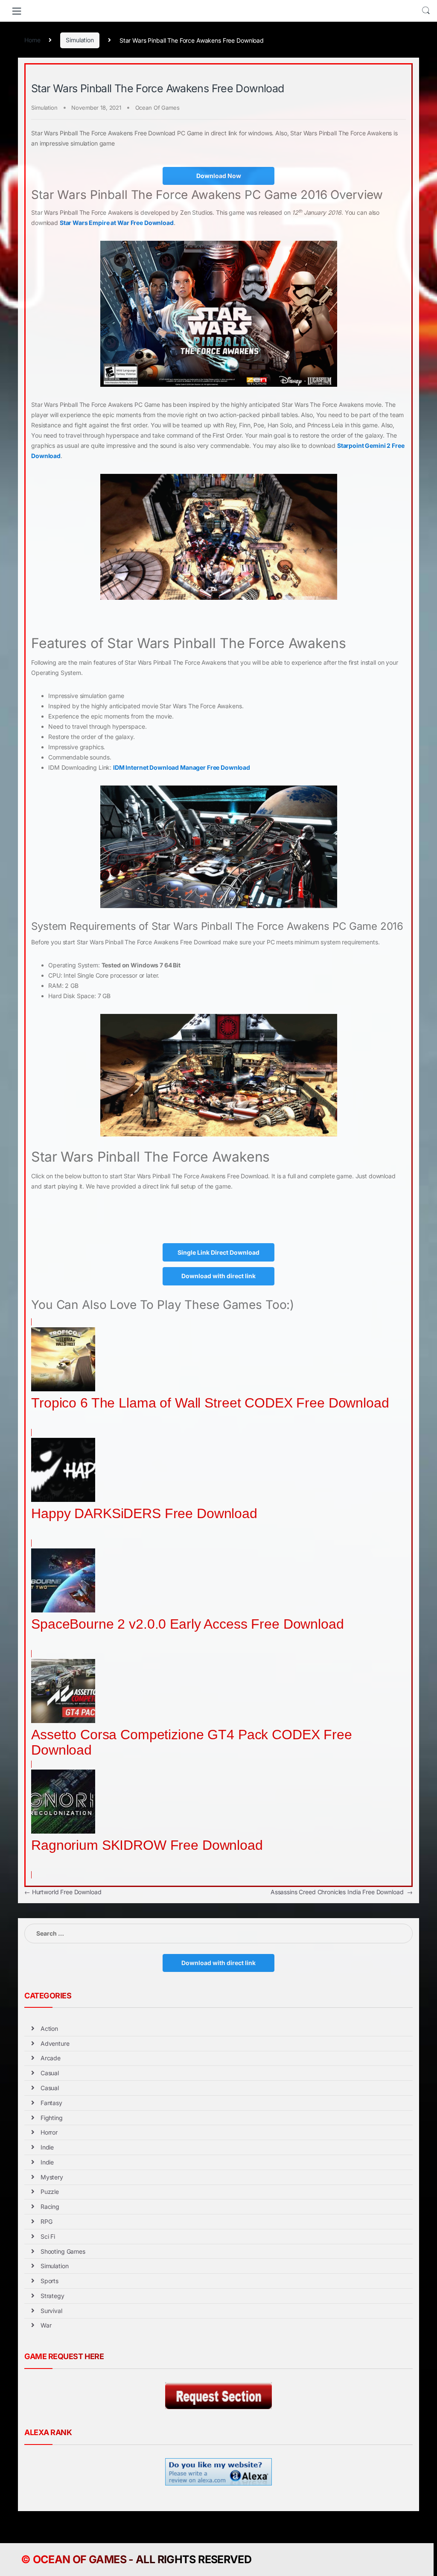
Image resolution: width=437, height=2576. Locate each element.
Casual (50, 2073)
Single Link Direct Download (218, 1252)
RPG (47, 2221)
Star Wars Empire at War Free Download (117, 223)
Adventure (55, 2043)
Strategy (52, 2296)
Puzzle (50, 2192)
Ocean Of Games (157, 108)
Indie (47, 2147)
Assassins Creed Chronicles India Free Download (342, 1892)
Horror (49, 2132)
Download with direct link (218, 1276)
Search (426, 11)
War (46, 2325)
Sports (50, 2281)
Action (49, 2028)
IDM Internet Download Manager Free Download (182, 767)
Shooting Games (63, 2251)
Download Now (219, 176)
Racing (50, 2207)
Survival (51, 2311)
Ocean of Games (80, 2559)
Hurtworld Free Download (63, 1892)
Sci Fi (48, 2236)
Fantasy (51, 2103)
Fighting (52, 2118)
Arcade (51, 2058)
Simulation (80, 40)
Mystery (52, 2177)
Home (32, 40)
